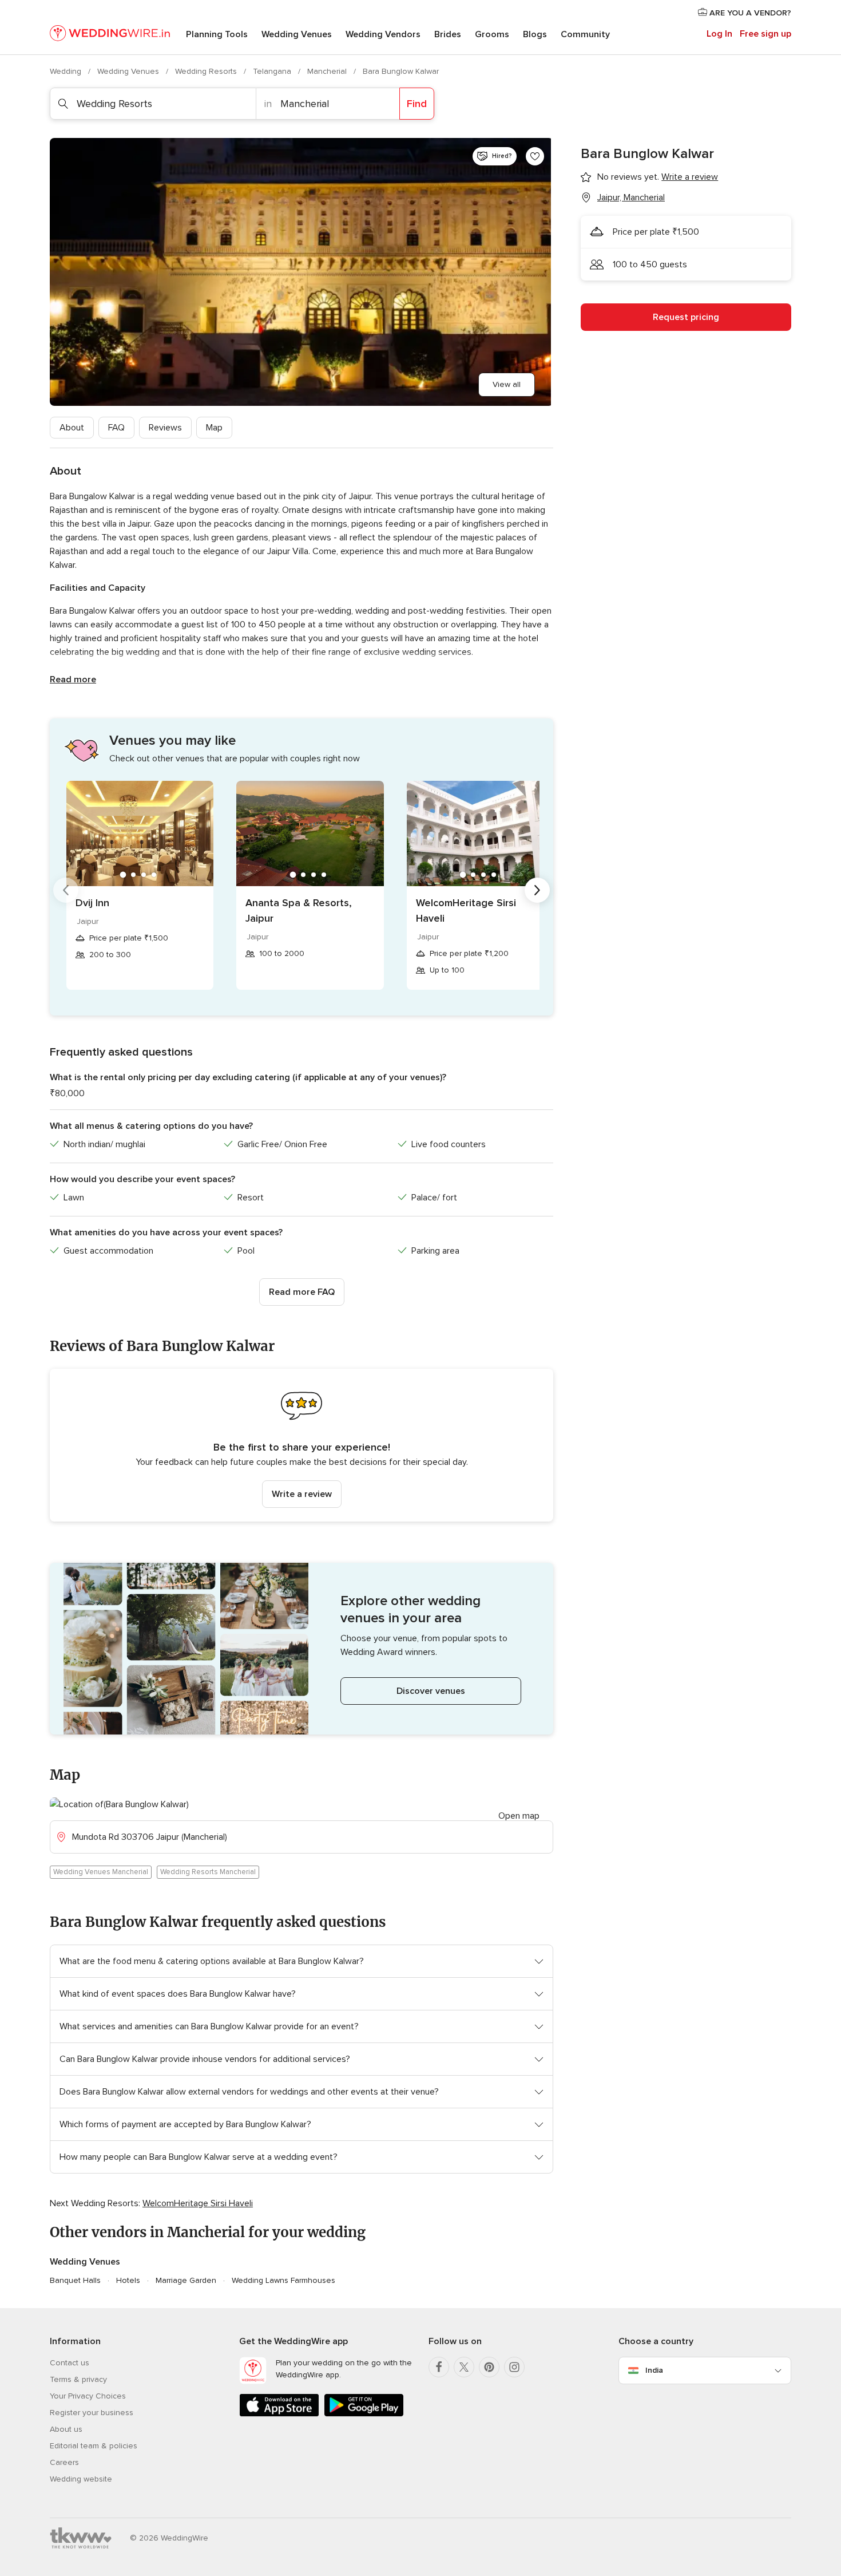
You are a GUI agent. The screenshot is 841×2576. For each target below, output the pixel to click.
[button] (302, 1445)
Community (585, 34)
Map (214, 428)
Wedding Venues (297, 34)
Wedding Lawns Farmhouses (283, 2280)
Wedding (67, 71)
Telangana (273, 71)
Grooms (492, 34)
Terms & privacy (78, 2379)
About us (66, 2429)
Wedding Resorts (207, 71)
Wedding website (81, 2479)
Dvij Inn (92, 903)
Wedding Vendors (383, 34)
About (72, 428)
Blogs (535, 34)
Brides (448, 34)
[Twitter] (464, 2367)
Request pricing (686, 317)
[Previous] (66, 890)
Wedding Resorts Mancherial (208, 1872)
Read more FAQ (302, 1292)
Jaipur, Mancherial (631, 197)
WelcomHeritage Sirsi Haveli (466, 910)
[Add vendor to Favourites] (535, 156)
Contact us (70, 2363)
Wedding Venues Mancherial (101, 1872)
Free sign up (765, 34)
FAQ (116, 428)
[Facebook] (439, 2367)
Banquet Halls (75, 2280)
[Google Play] (364, 2414)
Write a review (302, 1494)
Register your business (92, 2413)
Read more (73, 679)
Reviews (165, 428)
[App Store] (279, 2414)
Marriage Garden (186, 2280)
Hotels (128, 2280)
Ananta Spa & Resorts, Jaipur (299, 910)
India (654, 2370)
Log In (719, 34)
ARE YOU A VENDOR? (749, 13)
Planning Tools (217, 34)
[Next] (537, 890)
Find (417, 104)
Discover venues (431, 1691)
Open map (519, 1816)
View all (507, 384)
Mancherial (328, 71)
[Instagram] (514, 2367)
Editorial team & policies (94, 2446)
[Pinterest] (489, 2367)
